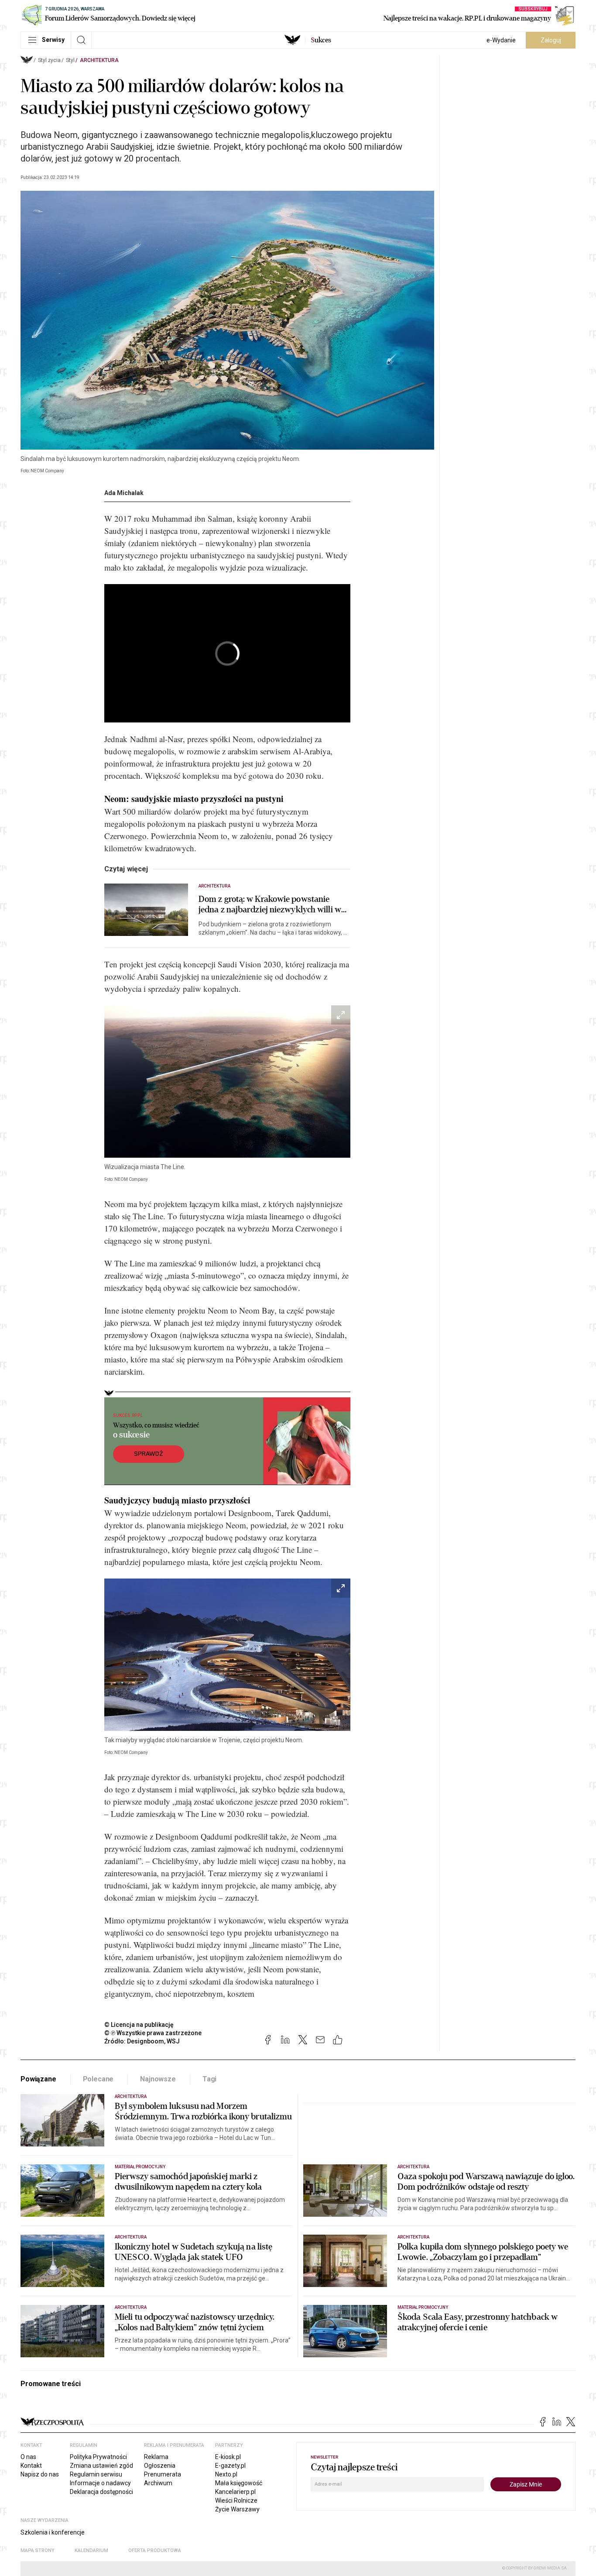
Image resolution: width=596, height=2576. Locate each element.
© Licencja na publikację (139, 2025)
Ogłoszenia (160, 2466)
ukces (321, 40)
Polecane (98, 2079)
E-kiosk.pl (228, 2457)
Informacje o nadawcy (100, 2483)
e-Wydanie (501, 40)
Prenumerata (163, 2474)
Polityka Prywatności (98, 2457)
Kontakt (31, 2466)
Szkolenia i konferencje (53, 2532)
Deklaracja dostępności (101, 2492)
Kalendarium (91, 2550)
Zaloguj (551, 40)
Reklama (156, 2457)
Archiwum (158, 2483)
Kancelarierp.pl (235, 2492)
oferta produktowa (155, 2550)
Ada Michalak (124, 493)
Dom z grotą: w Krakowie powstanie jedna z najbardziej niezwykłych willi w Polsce (270, 905)
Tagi (209, 2079)
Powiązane (38, 2079)
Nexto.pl (226, 2474)
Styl (70, 60)
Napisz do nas (40, 2474)
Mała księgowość (239, 2483)
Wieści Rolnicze (236, 2500)
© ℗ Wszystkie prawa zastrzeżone (153, 2033)
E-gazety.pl (230, 2466)
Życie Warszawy (237, 2509)
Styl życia (49, 60)
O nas (28, 2457)
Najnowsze (158, 2079)
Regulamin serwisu (96, 2474)
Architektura (99, 60)
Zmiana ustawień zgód (101, 2466)
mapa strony (38, 2550)
